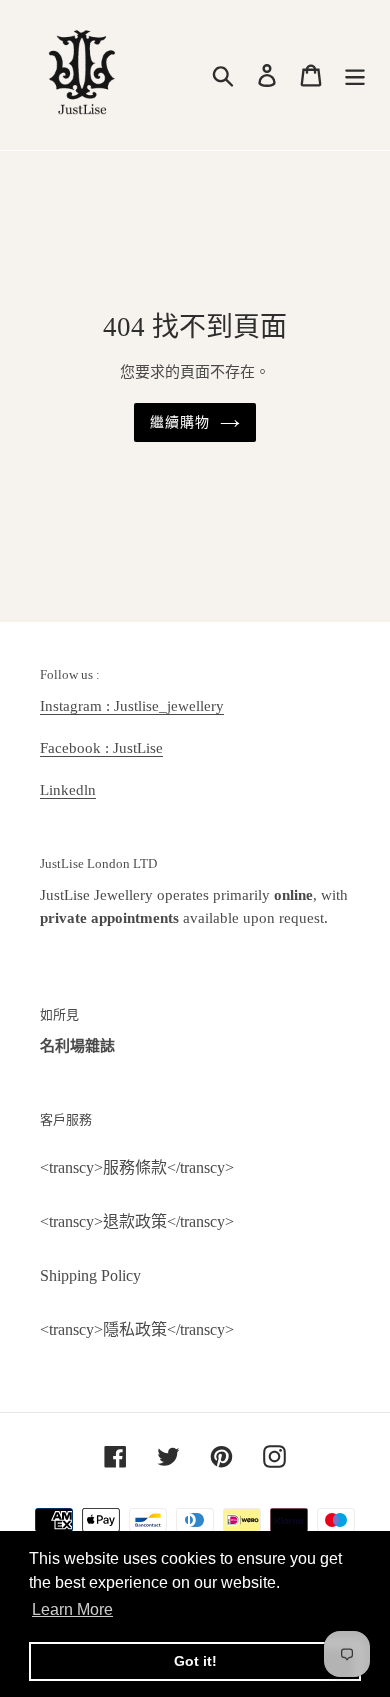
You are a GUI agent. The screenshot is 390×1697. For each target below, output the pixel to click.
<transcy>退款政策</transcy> (137, 1221)
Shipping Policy (90, 1275)
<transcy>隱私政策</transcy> (137, 1329)
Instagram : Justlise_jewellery (132, 706)
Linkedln (68, 790)
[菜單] (355, 75)
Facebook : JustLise (101, 748)
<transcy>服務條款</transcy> (137, 1167)
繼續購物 (180, 422)
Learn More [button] (72, 1609)
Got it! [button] (195, 1661)
